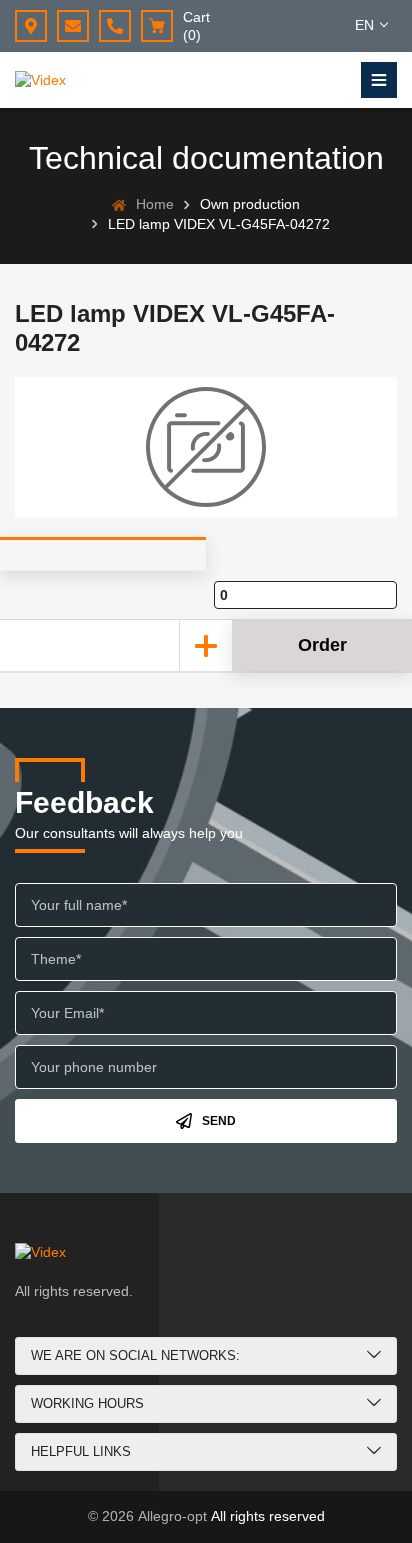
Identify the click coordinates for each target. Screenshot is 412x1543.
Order (322, 645)
